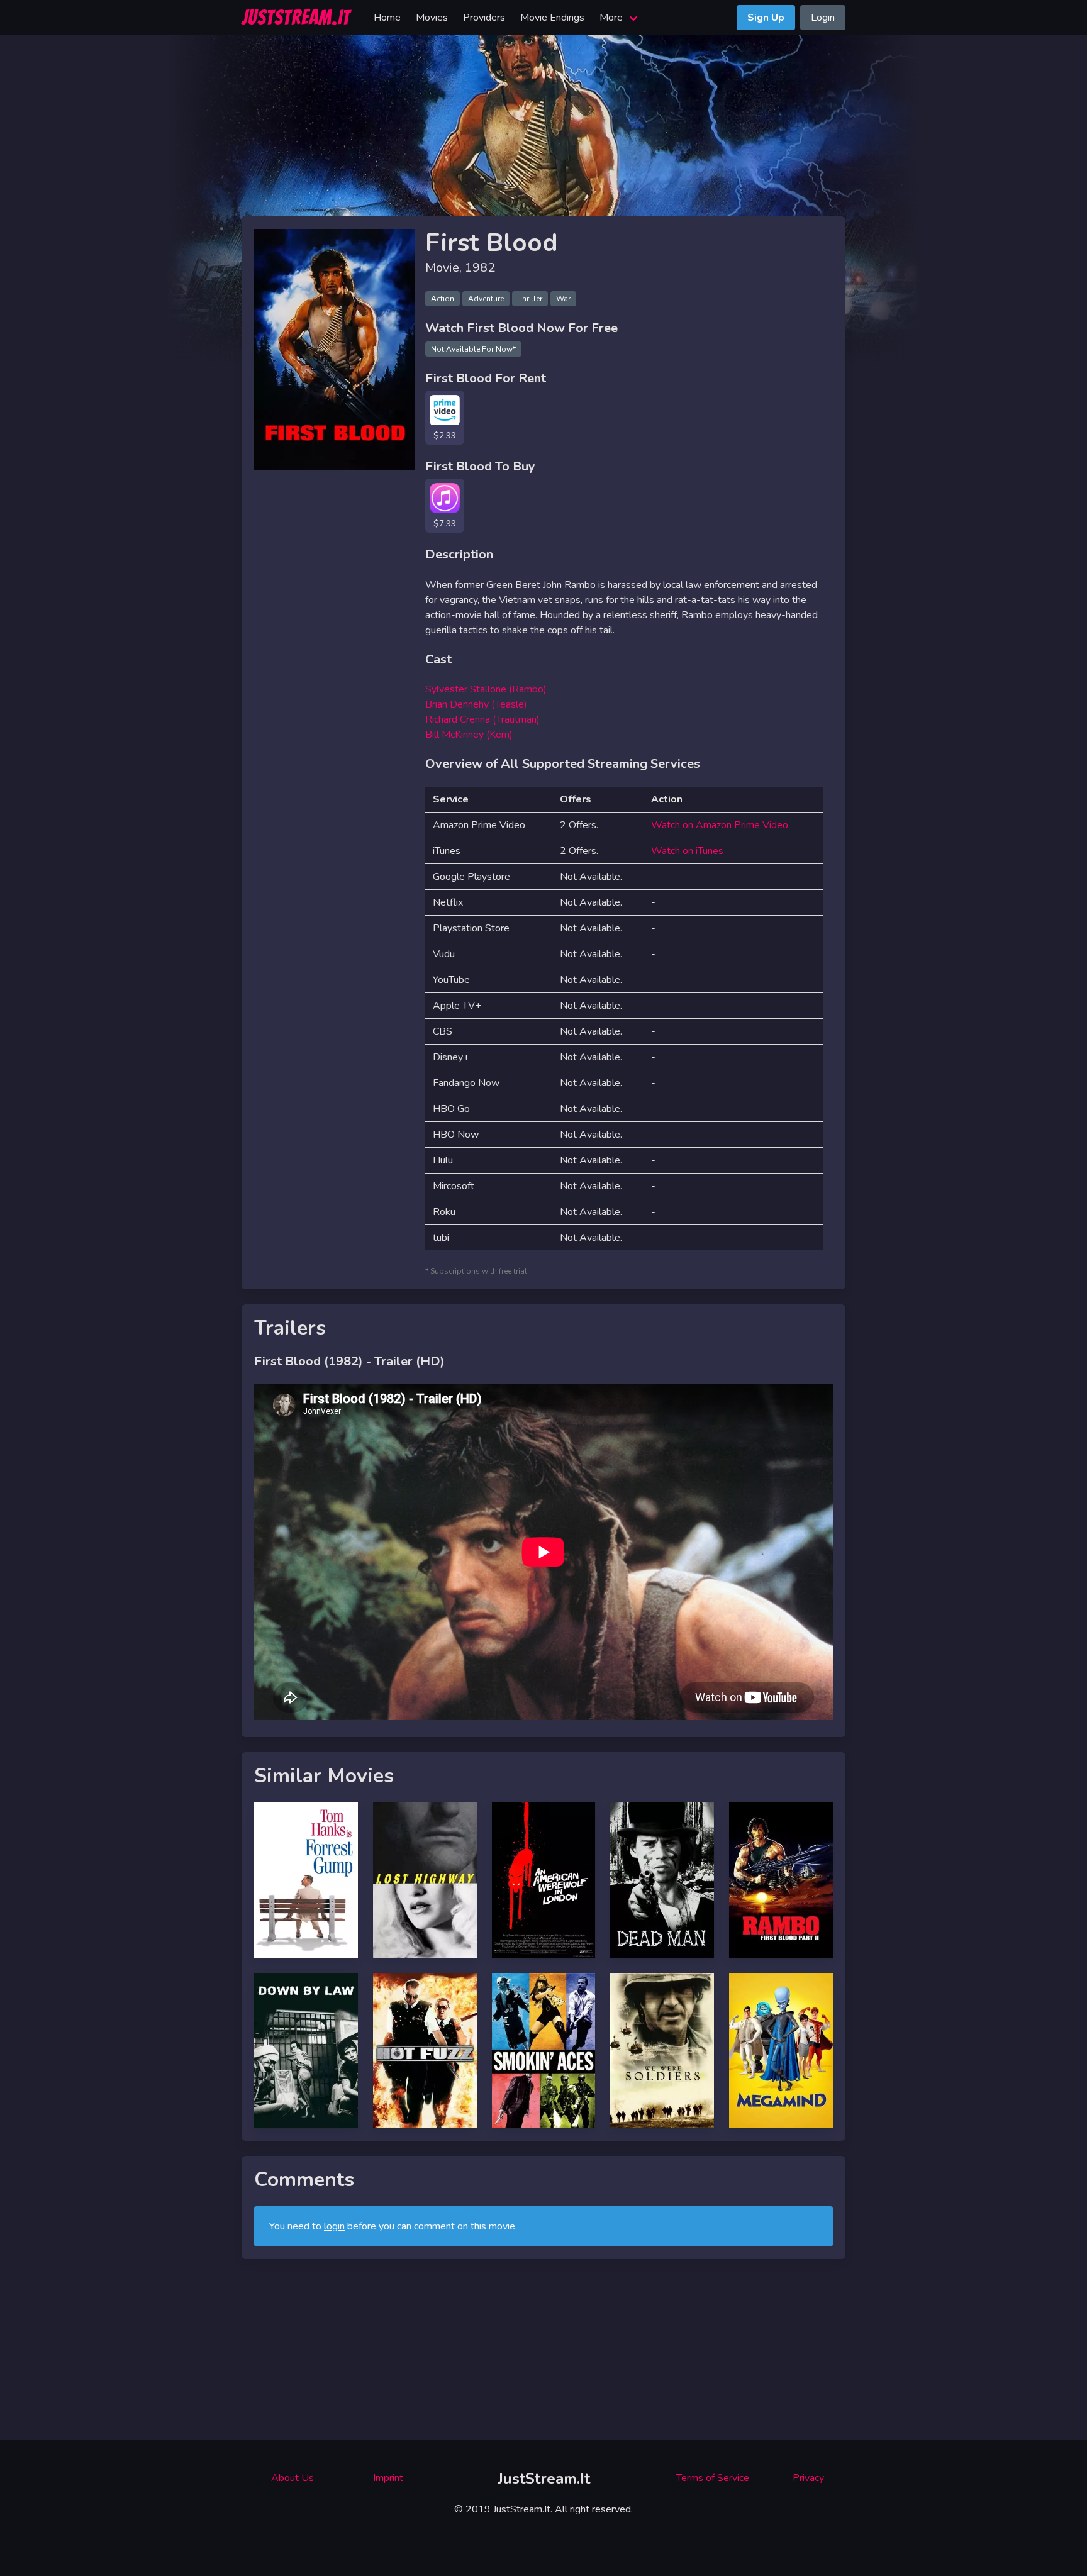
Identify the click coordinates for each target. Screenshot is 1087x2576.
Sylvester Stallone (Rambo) (486, 689)
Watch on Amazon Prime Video (720, 825)
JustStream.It (544, 2479)
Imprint (388, 2478)
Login (823, 18)
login (334, 2226)
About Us (293, 2478)
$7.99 (445, 524)
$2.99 (445, 436)
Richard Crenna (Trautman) (482, 719)
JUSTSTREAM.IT (296, 18)
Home (387, 18)
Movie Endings (552, 18)
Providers (484, 18)
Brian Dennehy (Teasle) (476, 704)
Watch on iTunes (687, 851)
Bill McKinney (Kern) (469, 735)
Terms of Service (713, 2478)
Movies (432, 18)
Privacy (808, 2478)
